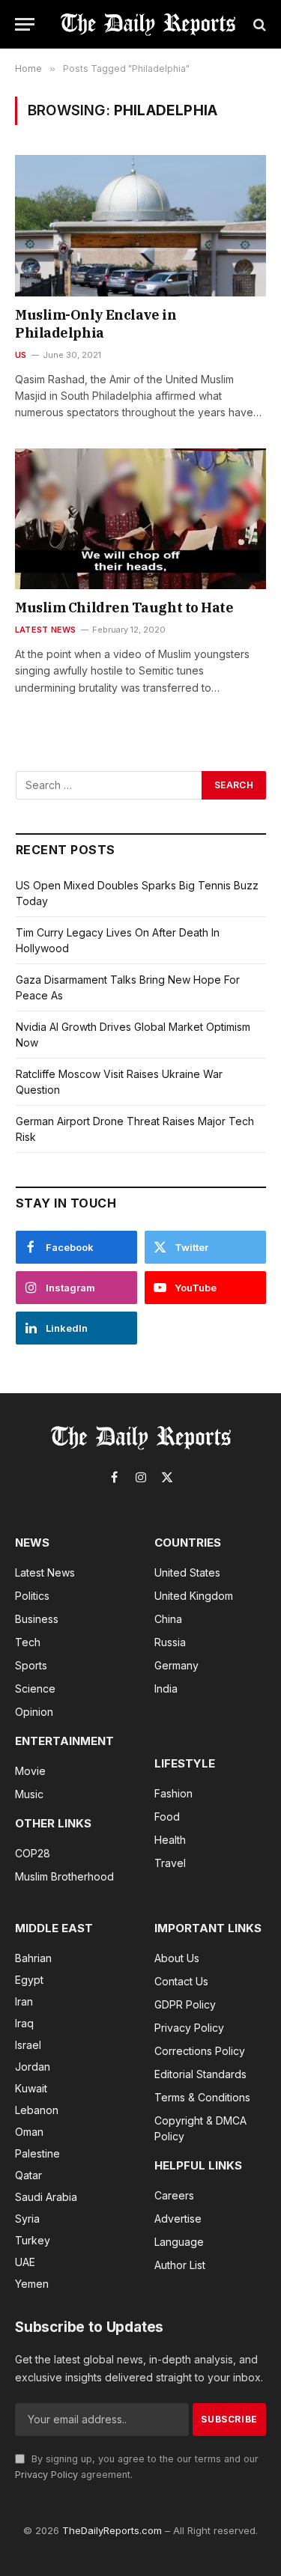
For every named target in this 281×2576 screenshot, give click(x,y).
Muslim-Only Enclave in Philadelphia (96, 324)
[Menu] (25, 24)
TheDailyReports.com (112, 2530)
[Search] (258, 24)
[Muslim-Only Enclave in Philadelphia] (140, 225)
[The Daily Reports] (148, 24)
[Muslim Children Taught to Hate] (140, 519)
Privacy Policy (46, 2475)
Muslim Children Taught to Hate (124, 608)
